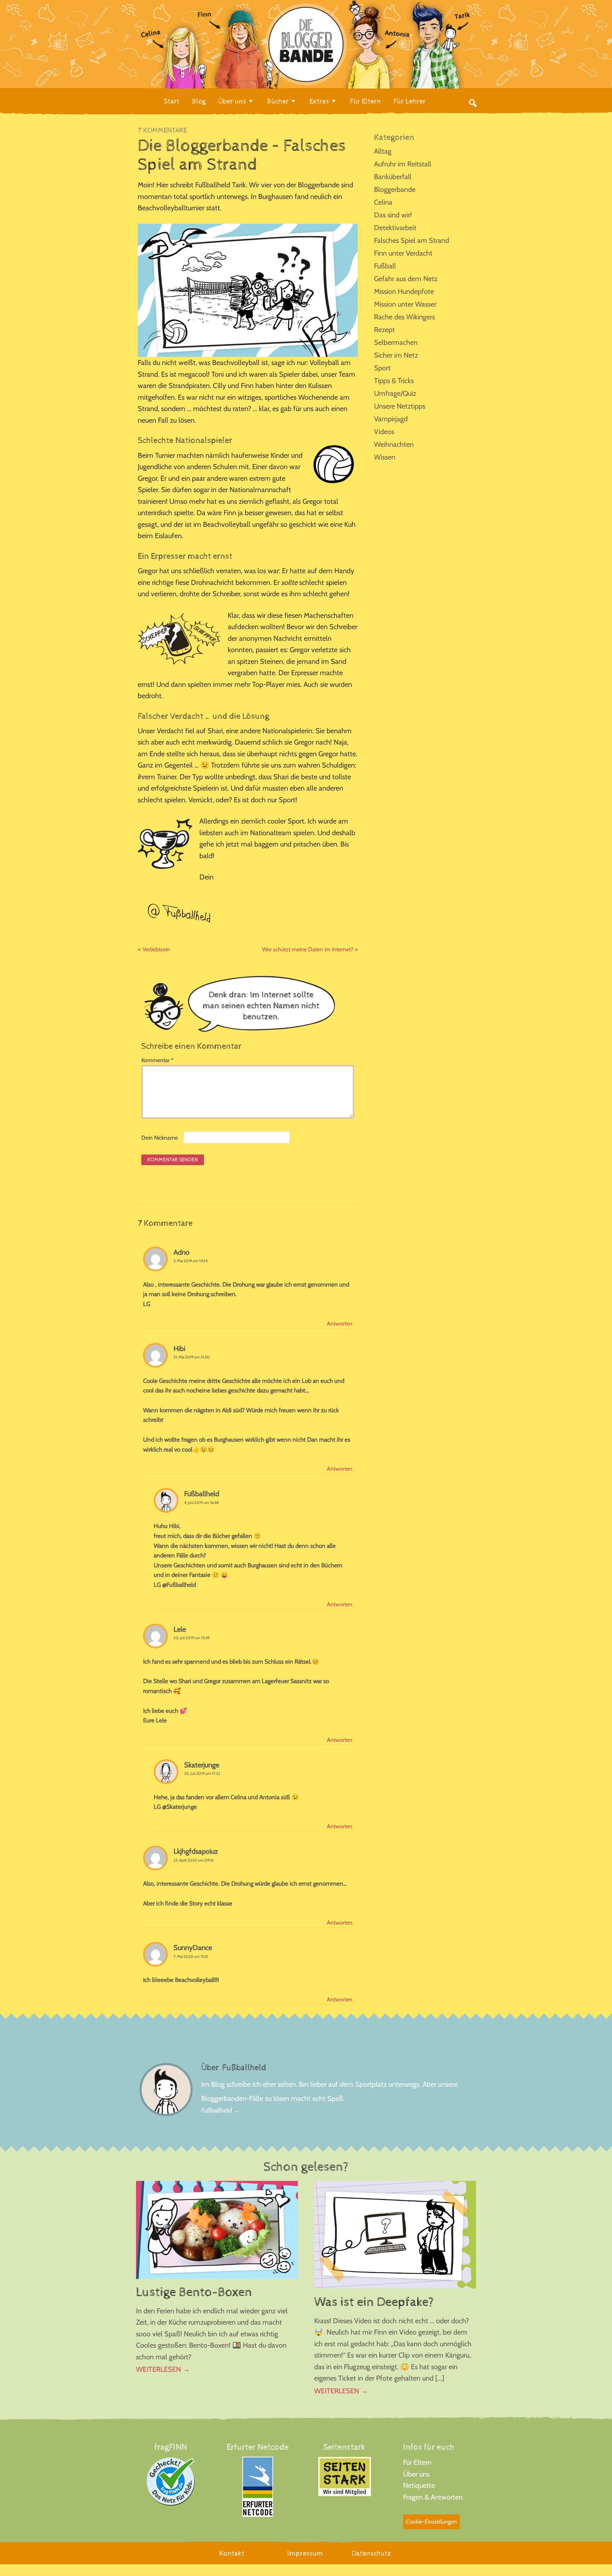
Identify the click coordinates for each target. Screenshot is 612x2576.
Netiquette (419, 2485)
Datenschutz (371, 2554)
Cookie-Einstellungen (431, 2522)
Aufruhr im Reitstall (403, 164)
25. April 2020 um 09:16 (194, 1860)
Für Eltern (417, 2462)
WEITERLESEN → (163, 2369)
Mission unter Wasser (405, 304)
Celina (383, 202)
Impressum (305, 2554)
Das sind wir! (393, 215)
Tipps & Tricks (394, 381)
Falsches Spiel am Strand (412, 240)
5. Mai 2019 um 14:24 (191, 1261)
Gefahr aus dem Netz (406, 279)
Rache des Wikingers (404, 317)
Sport (382, 368)
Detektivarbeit (395, 228)
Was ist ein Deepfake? (374, 2302)
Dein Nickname (160, 1138)
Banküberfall (393, 177)
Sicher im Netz (396, 355)
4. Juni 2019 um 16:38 (202, 1503)
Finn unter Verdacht (403, 253)
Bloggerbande (395, 189)
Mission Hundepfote (404, 291)
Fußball (385, 266)
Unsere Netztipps (400, 406)
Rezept (384, 330)
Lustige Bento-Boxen (194, 2292)
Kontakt (232, 2554)
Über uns (416, 2474)
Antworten (340, 1324)
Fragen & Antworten (433, 2497)
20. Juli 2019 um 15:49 (192, 1638)
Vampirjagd (391, 419)
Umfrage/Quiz (395, 393)
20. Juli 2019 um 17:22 (202, 1773)
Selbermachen (396, 342)
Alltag (383, 151)
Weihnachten (394, 444)
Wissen (385, 457)
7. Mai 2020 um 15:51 (191, 1956)
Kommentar (157, 1060)
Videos (384, 432)
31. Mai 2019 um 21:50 (192, 1357)
